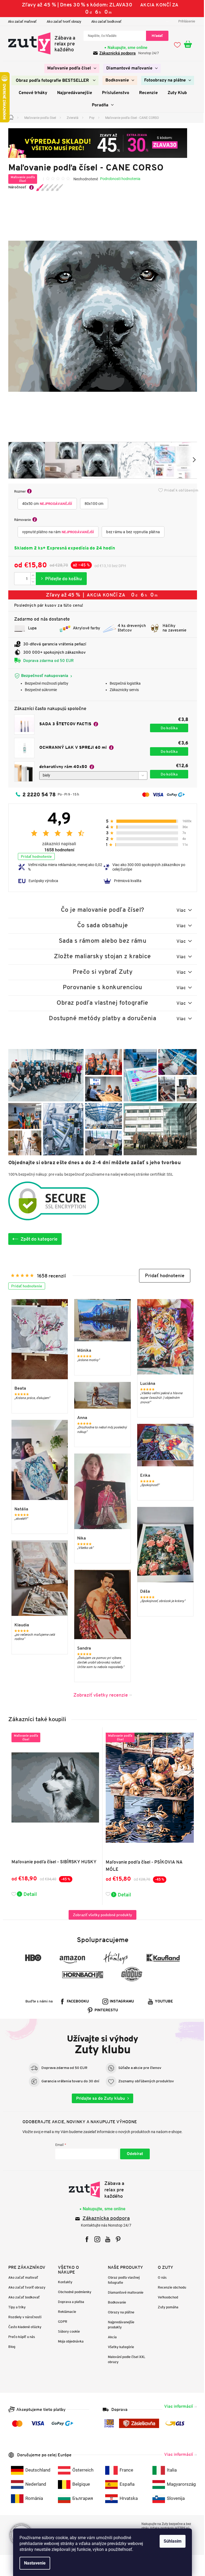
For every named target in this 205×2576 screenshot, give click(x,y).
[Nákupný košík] (188, 45)
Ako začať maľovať (20, 22)
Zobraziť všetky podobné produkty (101, 1915)
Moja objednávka (69, 2341)
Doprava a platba (69, 2302)
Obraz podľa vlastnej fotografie (122, 2280)
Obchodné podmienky (73, 2292)
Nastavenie (33, 2563)
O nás (160, 2277)
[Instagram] (95, 2239)
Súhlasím (171, 2541)
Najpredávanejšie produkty (119, 2325)
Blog (10, 2347)
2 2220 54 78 (37, 794)
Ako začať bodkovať (104, 22)
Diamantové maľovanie (124, 2292)
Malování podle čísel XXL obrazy (125, 2359)
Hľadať (155, 36)
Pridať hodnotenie (34, 856)
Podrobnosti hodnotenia (118, 179)
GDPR (61, 2322)
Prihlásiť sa (133, 2154)
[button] (163, 1276)
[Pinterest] (116, 2239)
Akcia (110, 2337)
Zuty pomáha (166, 2307)
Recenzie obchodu (170, 2287)
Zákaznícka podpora (104, 2219)
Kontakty (63, 2282)
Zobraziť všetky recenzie (98, 1695)
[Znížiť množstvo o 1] (31, 582)
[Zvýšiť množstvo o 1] (31, 576)
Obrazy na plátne (119, 2312)
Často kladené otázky (23, 2327)
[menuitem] (70, 68)
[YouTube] (106, 2239)
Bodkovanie (115, 2302)
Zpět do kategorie (37, 1239)
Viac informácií (176, 2406)
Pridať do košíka (59, 579)
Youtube (162, 2002)
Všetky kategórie (119, 2347)
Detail (28, 1894)
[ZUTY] (100, 2190)
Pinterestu (104, 2010)
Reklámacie (65, 2312)
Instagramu (120, 2002)
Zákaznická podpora (116, 53)
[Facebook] (85, 2239)
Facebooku (76, 2002)
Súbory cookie (67, 2331)
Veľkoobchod (166, 2297)
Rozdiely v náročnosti (23, 2317)
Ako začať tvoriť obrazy (62, 22)
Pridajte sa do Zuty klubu (99, 2098)
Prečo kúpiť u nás (19, 2337)
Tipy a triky (15, 2307)
